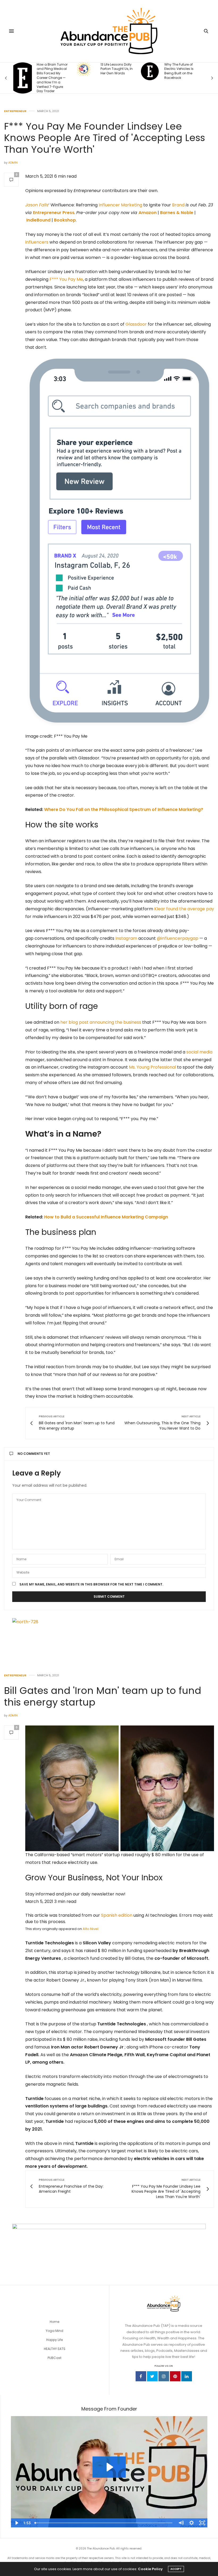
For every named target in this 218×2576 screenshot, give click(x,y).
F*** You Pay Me (66, 279)
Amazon (148, 213)
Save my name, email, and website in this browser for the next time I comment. (91, 1584)
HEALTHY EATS (55, 2349)
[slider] (104, 2523)
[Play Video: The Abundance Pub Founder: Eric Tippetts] (109, 2467)
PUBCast (54, 2358)
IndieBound (38, 220)
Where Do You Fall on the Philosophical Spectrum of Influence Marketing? (124, 809)
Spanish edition (117, 1915)
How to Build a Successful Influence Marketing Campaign (106, 1217)
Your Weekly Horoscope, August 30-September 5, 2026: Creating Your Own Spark (180, 73)
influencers (37, 242)
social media (199, 1052)
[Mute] (181, 2523)
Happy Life (54, 2340)
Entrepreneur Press (54, 213)
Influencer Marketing (120, 205)
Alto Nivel (91, 1929)
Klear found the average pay (184, 909)
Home (54, 2322)
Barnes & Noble (177, 213)
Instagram (126, 938)
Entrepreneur (15, 111)
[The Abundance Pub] (109, 31)
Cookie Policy (150, 2569)
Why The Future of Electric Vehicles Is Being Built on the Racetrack (115, 71)
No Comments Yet (34, 1454)
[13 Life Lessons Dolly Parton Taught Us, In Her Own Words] (20, 69)
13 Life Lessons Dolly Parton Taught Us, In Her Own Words (53, 69)
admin (13, 163)
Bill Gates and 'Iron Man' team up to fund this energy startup (103, 1696)
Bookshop (65, 220)
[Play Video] (16, 2523)
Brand (178, 205)
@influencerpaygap (178, 938)
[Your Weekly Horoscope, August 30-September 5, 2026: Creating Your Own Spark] (150, 74)
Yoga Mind (54, 2331)
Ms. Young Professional (152, 1067)
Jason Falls (37, 205)
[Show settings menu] (191, 2523)
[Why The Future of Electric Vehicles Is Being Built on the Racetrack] (86, 71)
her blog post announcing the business (101, 1022)
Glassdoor (136, 324)
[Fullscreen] (202, 2523)
